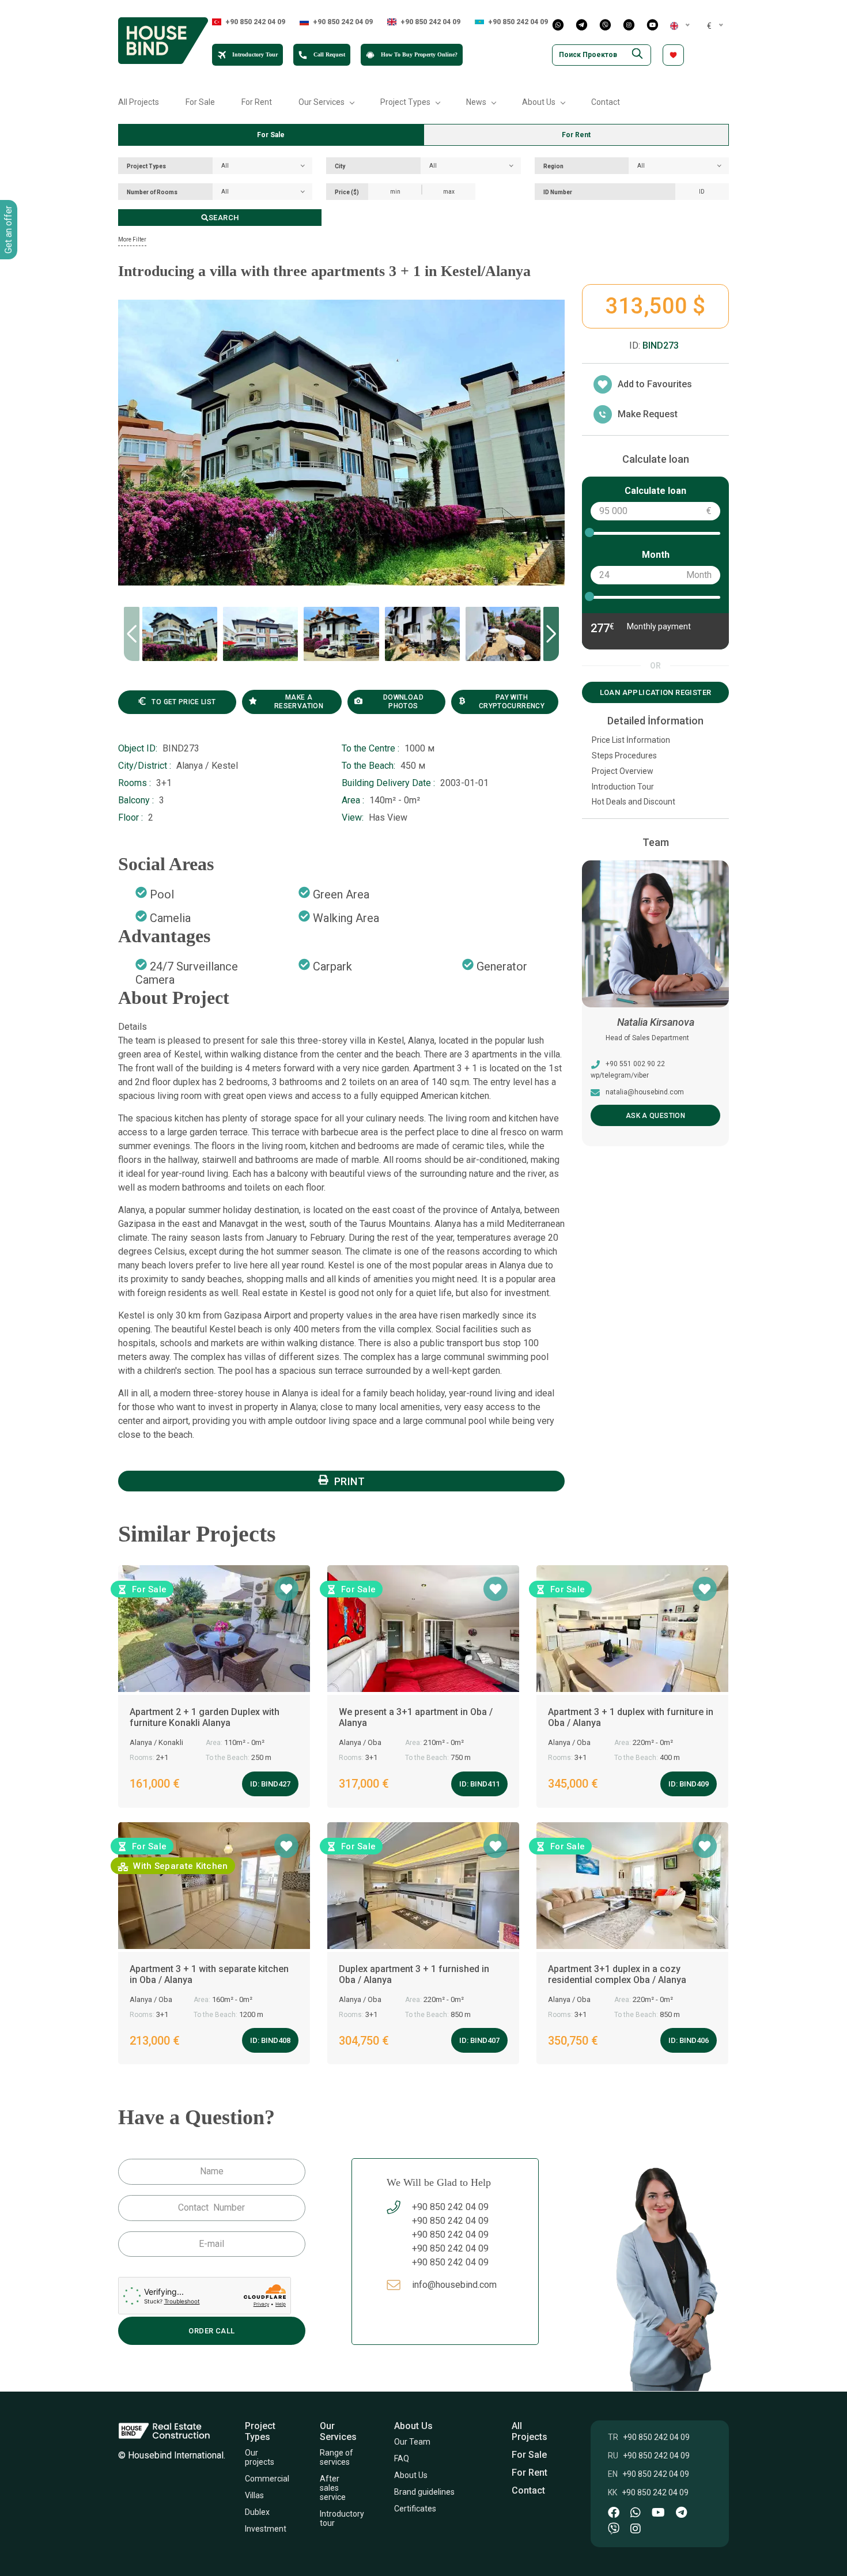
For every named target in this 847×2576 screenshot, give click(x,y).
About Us (411, 2475)
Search (224, 218)
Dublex (257, 2512)
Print (350, 1481)
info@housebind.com (640, 1092)
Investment (266, 2529)
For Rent (257, 102)
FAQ (402, 2458)
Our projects (260, 2457)
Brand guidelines (424, 2492)
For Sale (200, 102)
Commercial (267, 2479)
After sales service (333, 2488)
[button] (551, 634)
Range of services (337, 2457)
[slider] (589, 532)
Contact (606, 102)
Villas (254, 2495)
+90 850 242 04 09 (255, 22)
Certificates (417, 2509)
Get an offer (8, 230)
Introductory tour (342, 2518)
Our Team (413, 2442)
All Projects (139, 102)
